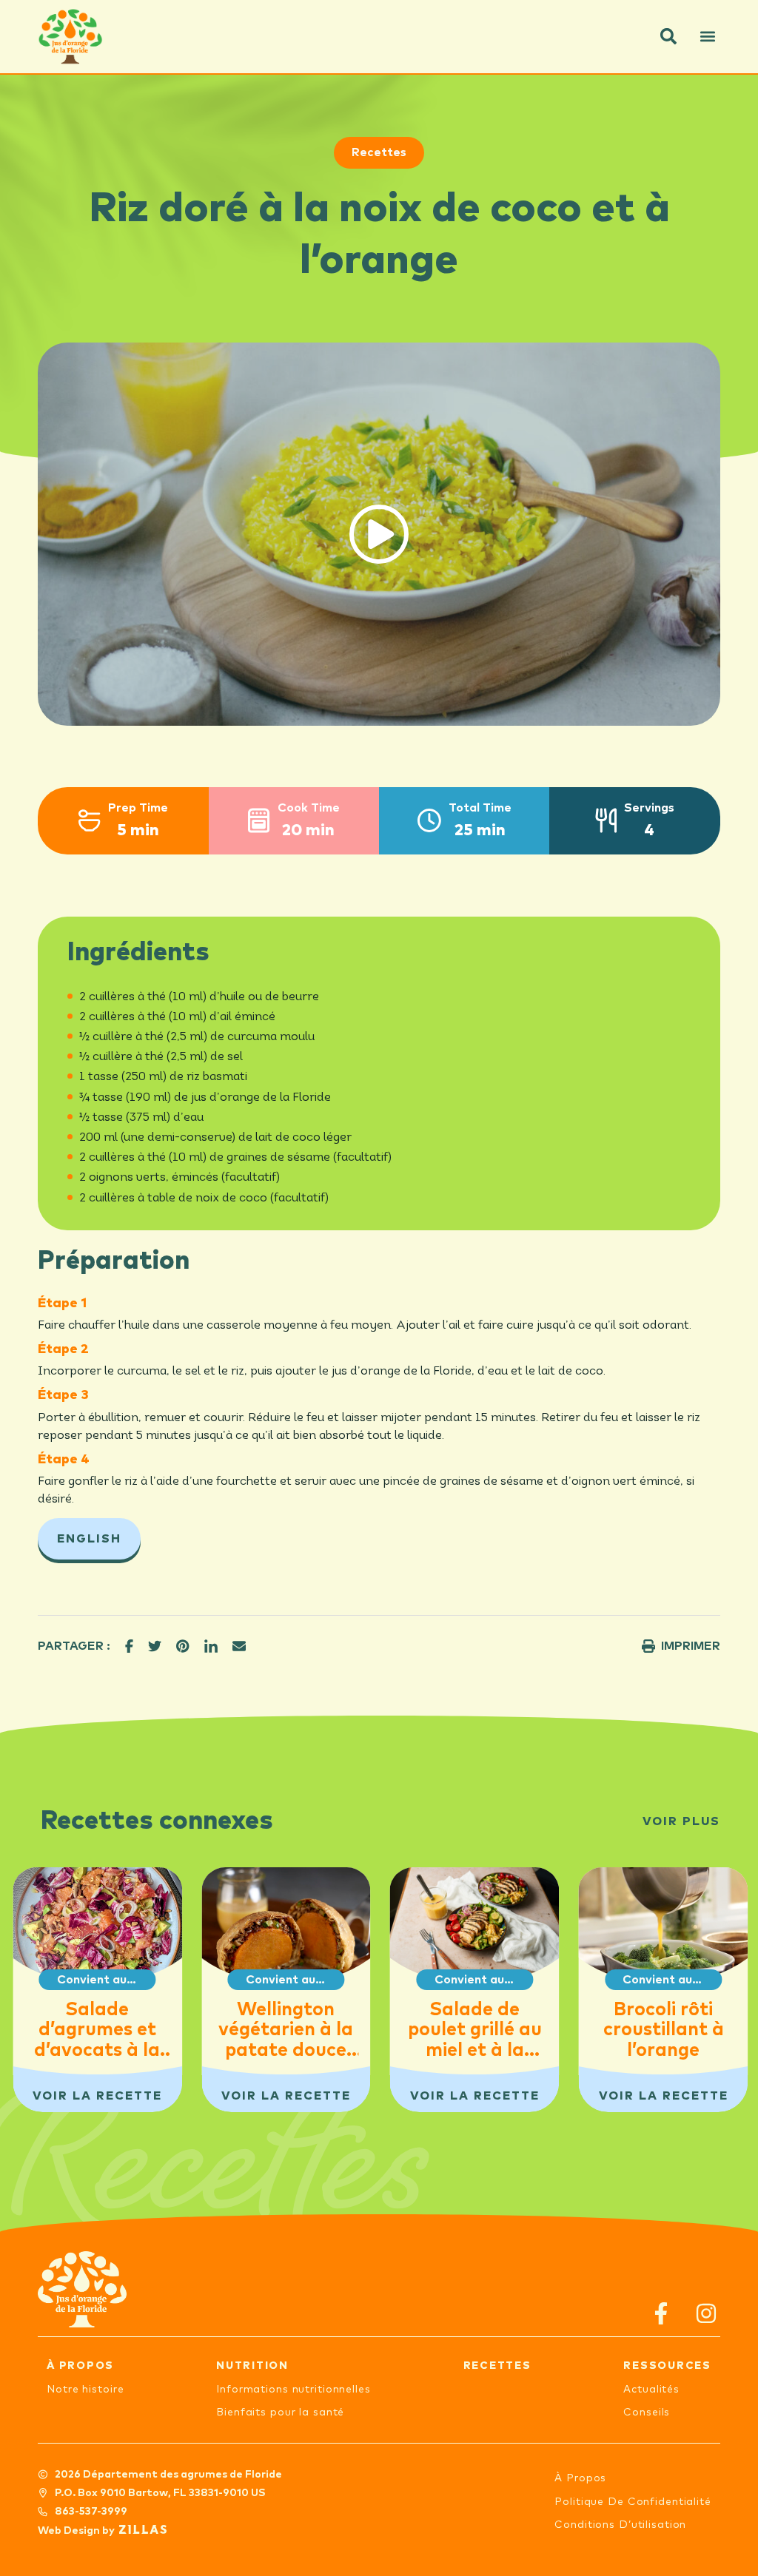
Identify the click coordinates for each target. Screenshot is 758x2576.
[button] (668, 36)
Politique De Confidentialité (633, 2502)
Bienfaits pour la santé (280, 2413)
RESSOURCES (667, 2366)
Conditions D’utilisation (620, 2525)
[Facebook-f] (661, 2314)
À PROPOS (80, 2366)
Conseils (647, 2413)
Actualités (651, 2390)
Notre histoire (85, 2390)
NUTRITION (252, 2366)
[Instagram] (707, 2314)
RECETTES (497, 2366)
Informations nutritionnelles (294, 2390)
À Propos (580, 2478)
